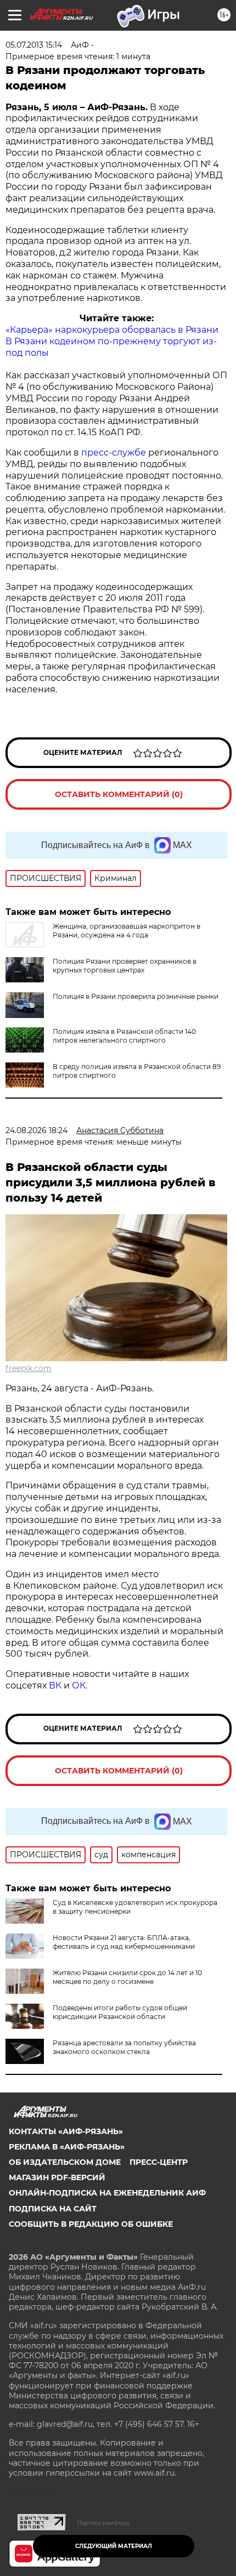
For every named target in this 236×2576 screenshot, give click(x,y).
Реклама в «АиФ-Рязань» (67, 2147)
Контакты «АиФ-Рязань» (66, 2131)
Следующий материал (114, 2546)
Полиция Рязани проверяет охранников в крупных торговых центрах (125, 966)
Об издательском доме (65, 2162)
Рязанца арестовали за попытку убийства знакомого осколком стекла (124, 2047)
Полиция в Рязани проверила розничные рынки (136, 996)
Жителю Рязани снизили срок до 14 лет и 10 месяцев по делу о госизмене (127, 1977)
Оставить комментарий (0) (119, 794)
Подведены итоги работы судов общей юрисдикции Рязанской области (120, 2012)
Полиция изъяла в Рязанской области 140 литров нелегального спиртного (124, 1036)
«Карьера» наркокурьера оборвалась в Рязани (112, 330)
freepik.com (29, 1368)
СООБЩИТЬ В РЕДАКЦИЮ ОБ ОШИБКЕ (91, 2224)
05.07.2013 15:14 (34, 45)
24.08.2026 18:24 (36, 1130)
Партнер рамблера (103, 2523)
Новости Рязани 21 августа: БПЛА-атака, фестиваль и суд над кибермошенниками (124, 1942)
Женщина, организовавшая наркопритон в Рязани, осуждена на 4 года (127, 931)
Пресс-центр (159, 2162)
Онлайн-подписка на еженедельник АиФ (107, 2193)
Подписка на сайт (53, 2209)
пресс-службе (114, 453)
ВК (55, 1685)
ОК (79, 1685)
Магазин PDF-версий (57, 2177)
